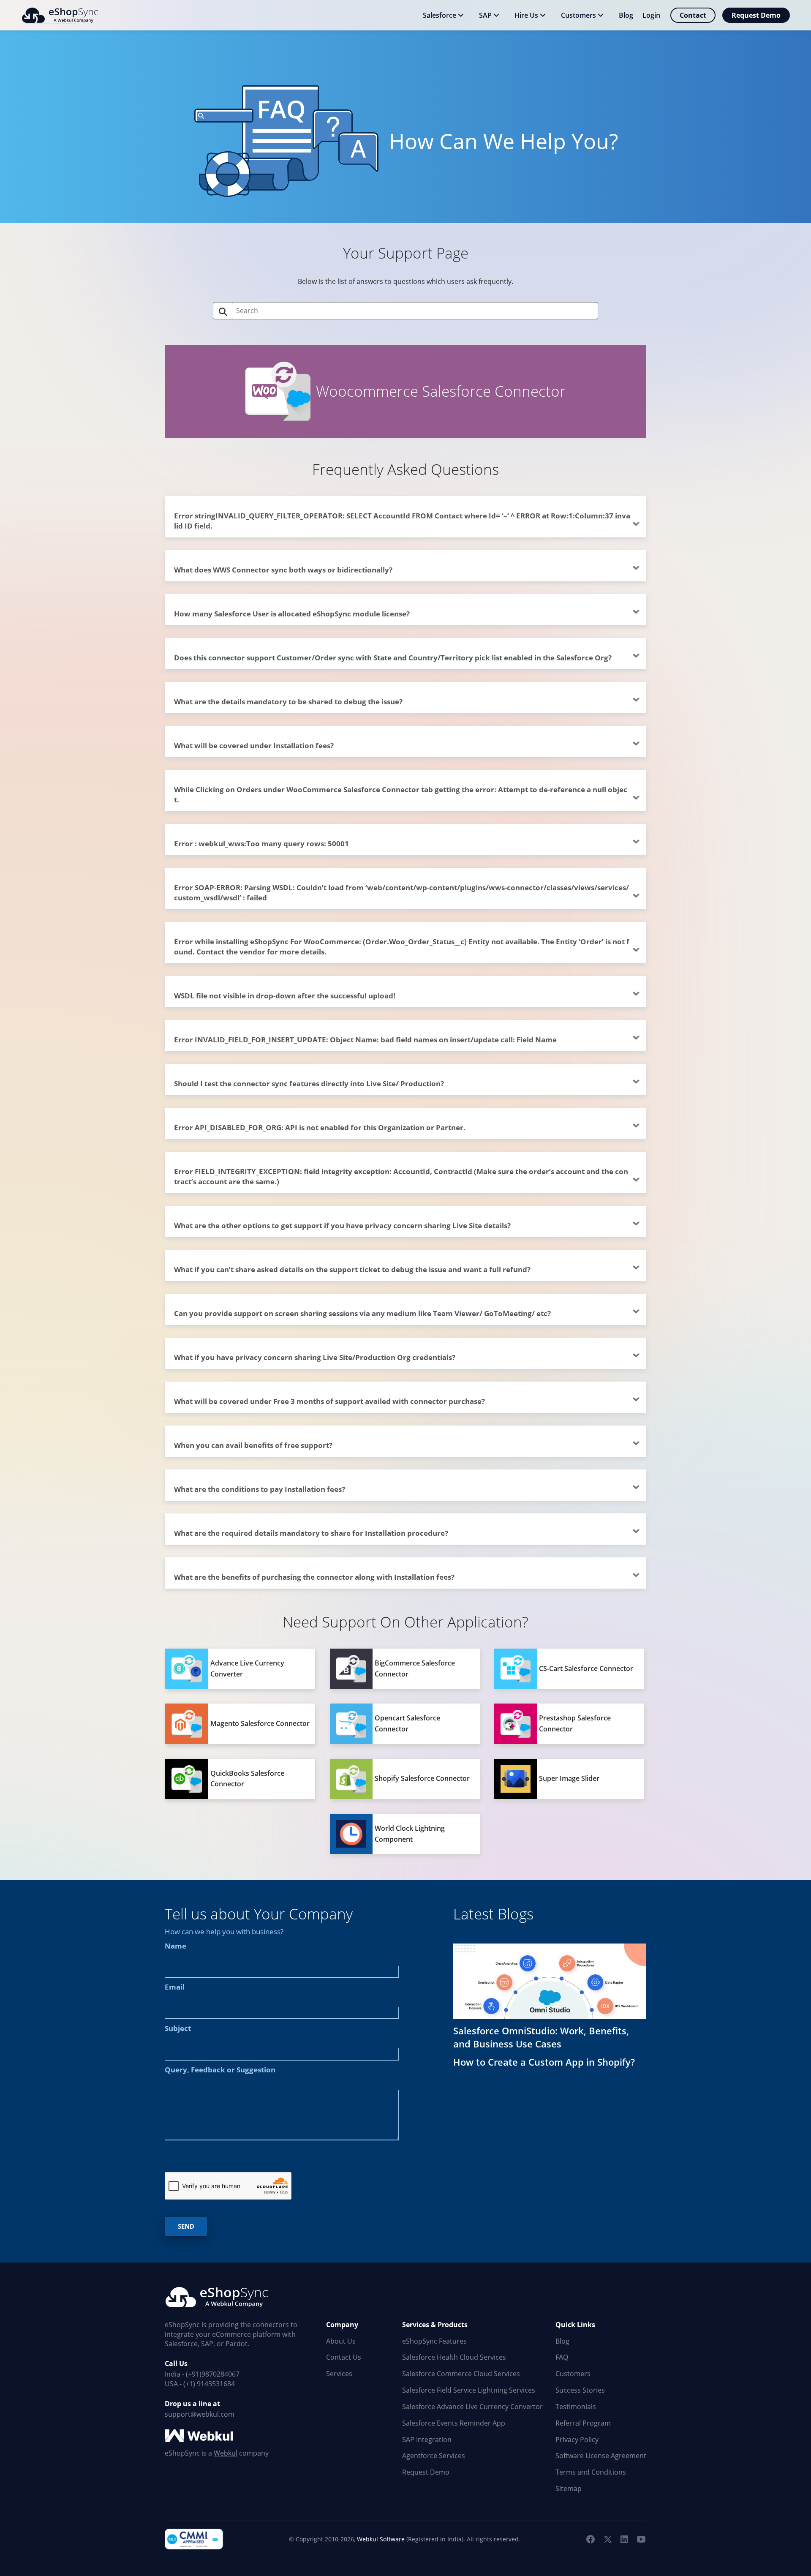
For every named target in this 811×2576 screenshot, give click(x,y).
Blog (562, 2341)
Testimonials (576, 2407)
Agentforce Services (434, 2456)
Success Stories (580, 2390)
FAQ (562, 2357)
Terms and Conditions (591, 2472)
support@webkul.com (200, 2414)
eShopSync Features (434, 2341)
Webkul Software (381, 2539)
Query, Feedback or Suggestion (220, 2070)
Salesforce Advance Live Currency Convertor (472, 2407)
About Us (341, 2341)
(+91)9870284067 (213, 2374)
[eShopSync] (60, 15)
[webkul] (200, 2436)
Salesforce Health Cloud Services (454, 2357)
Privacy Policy (577, 2440)
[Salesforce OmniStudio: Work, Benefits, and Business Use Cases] (550, 1981)
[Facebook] (591, 2539)
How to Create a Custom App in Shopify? (544, 2062)
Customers (573, 2374)
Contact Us (344, 2357)
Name (176, 1946)
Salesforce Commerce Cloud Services (461, 2374)
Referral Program (583, 2423)
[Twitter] (607, 2539)
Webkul (226, 2453)
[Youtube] (641, 2539)
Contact (693, 15)
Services (339, 2374)
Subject (178, 2028)
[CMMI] (194, 2539)
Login (651, 15)
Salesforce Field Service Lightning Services (469, 2390)
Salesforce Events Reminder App (454, 2423)
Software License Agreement (601, 2456)
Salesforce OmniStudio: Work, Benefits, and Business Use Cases (541, 2037)
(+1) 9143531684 (209, 2384)
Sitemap (569, 2489)
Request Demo (756, 15)
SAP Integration (427, 2440)
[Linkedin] (624, 2539)
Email (175, 1987)
